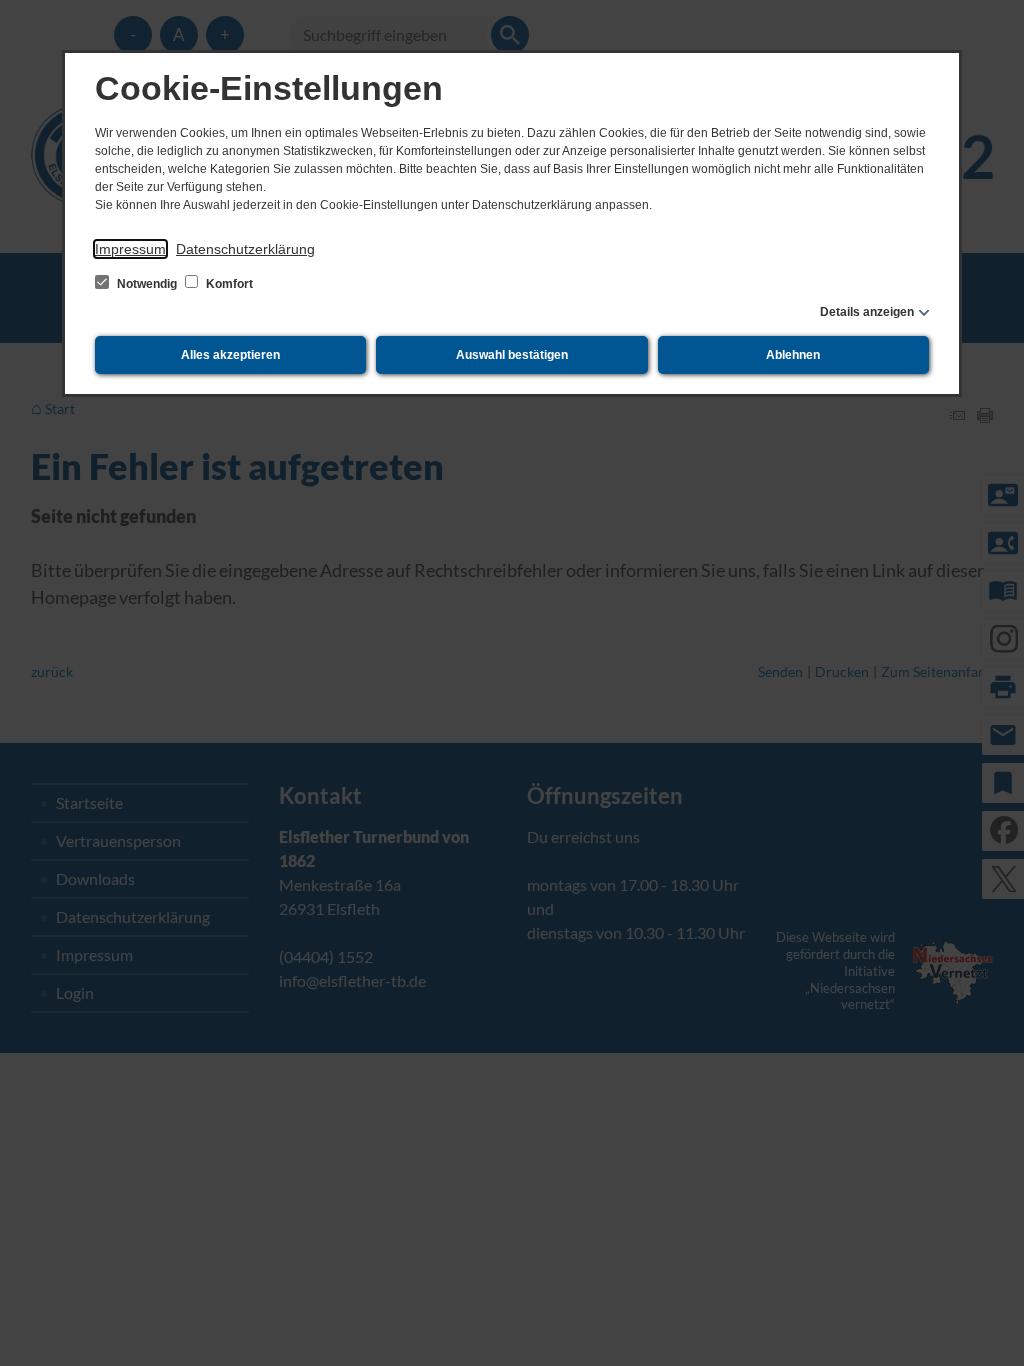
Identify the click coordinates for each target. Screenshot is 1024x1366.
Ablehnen (793, 355)
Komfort (228, 284)
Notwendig (147, 284)
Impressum (130, 249)
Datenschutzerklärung (245, 249)
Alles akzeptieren (230, 355)
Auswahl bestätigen (512, 355)
